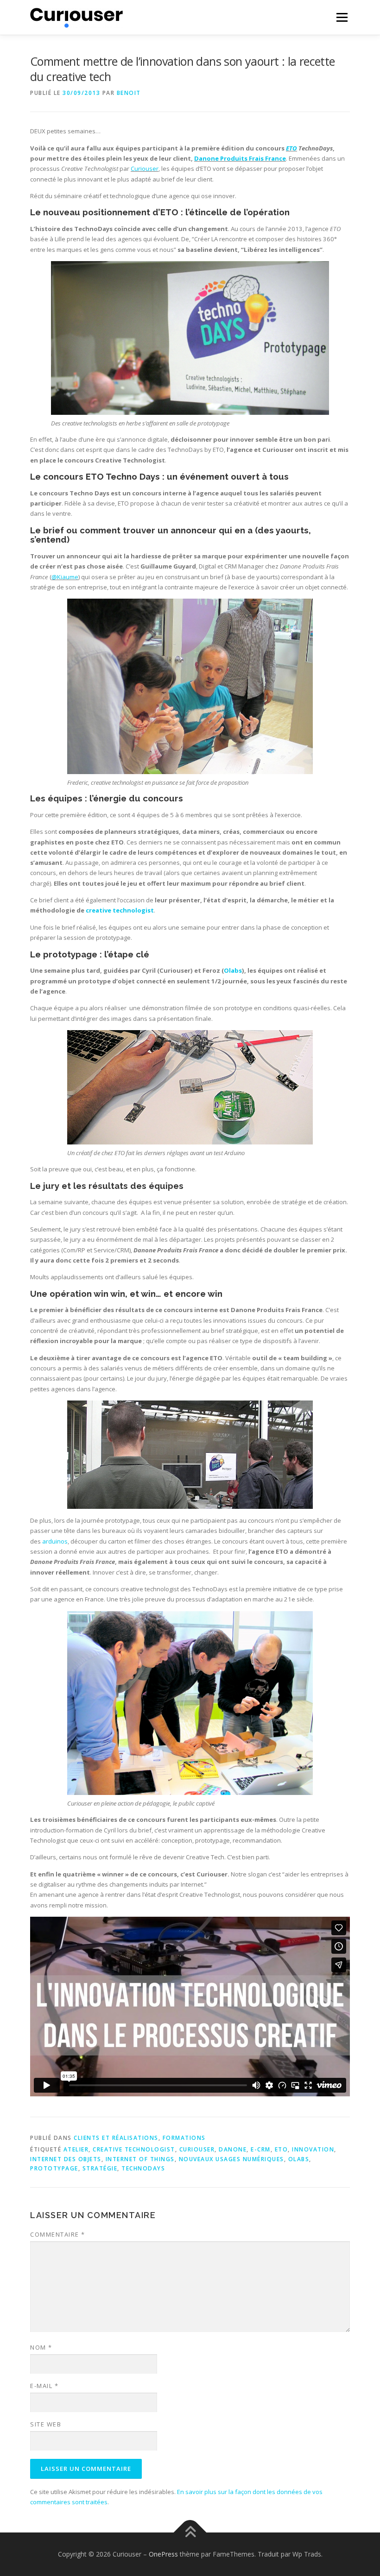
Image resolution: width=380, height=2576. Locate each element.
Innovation (313, 2149)
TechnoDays (143, 2168)
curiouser (197, 2149)
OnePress (163, 2554)
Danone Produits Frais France (240, 158)
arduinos (55, 1541)
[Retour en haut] (190, 2532)
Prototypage (54, 2168)
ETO (291, 148)
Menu (342, 17)
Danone (233, 2149)
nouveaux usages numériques (231, 2159)
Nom (41, 2347)
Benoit (129, 93)
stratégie (100, 2168)
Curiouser (145, 169)
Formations (184, 2138)
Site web (46, 2424)
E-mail (44, 2386)
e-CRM (261, 2149)
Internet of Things (140, 2159)
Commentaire (58, 2234)
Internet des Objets (66, 2159)
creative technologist (120, 910)
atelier (76, 2149)
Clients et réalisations (116, 2138)
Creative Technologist (134, 2149)
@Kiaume (65, 577)
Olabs (233, 970)
